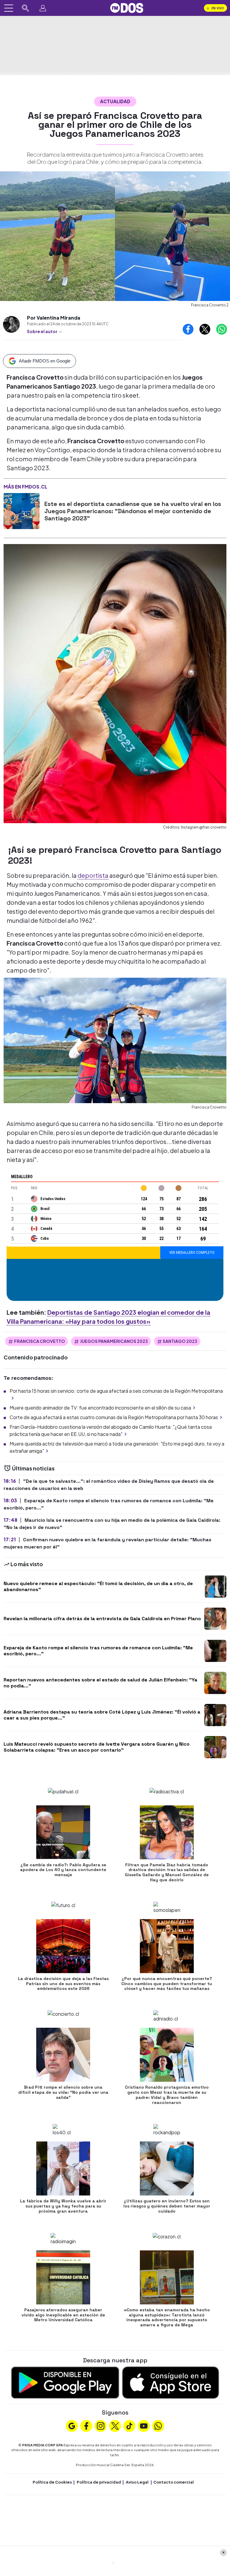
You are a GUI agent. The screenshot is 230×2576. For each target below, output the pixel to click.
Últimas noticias (33, 1468)
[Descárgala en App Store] (171, 2382)
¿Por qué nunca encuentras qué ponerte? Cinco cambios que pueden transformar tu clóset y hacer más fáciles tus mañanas (167, 1984)
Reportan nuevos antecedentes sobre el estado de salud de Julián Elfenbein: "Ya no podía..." (100, 1683)
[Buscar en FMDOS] (25, 8)
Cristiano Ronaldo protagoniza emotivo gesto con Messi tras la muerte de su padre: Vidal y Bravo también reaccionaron (167, 2095)
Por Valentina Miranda (54, 318)
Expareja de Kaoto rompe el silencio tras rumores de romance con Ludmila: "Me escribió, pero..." (98, 1651)
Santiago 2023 (180, 1341)
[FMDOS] (127, 7)
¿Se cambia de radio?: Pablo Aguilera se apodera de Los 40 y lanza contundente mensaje (63, 1870)
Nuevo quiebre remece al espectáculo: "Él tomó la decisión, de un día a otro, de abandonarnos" (98, 1586)
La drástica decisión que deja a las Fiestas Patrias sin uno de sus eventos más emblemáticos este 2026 (63, 1984)
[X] (115, 2425)
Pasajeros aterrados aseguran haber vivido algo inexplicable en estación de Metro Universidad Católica (63, 2315)
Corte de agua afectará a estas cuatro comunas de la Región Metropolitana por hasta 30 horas (114, 1417)
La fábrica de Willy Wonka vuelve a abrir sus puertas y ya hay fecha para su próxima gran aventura (63, 2206)
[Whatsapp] (158, 2425)
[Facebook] (86, 2425)
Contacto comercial (174, 2482)
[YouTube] (144, 2425)
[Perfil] (43, 8)
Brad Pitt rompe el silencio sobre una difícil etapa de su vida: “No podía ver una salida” (63, 2092)
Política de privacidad (99, 2482)
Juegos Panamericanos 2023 (114, 1341)
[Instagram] (101, 2425)
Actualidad (115, 101)
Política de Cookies (52, 2482)
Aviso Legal (137, 2482)
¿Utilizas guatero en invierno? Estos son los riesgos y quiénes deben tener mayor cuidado (167, 2206)
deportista (93, 875)
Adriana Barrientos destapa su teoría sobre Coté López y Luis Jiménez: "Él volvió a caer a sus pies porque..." (102, 1715)
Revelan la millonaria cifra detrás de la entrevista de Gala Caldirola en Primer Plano (102, 1619)
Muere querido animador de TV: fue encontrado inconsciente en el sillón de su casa (100, 1408)
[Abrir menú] (9, 8)
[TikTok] (129, 2425)
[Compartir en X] (205, 329)
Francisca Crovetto (40, 1341)
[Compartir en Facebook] (188, 329)
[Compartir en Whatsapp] (222, 329)
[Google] (72, 2425)
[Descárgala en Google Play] (65, 2382)
